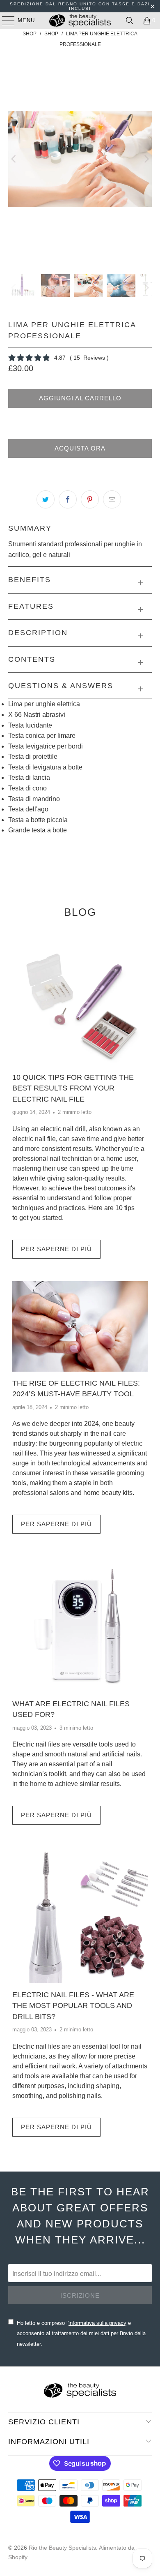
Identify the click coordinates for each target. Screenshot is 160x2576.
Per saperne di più (56, 1249)
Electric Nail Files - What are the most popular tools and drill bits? (73, 2006)
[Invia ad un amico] (112, 499)
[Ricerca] (130, 21)
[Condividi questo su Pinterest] (90, 499)
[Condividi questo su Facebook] (68, 499)
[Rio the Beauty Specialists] (80, 21)
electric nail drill (63, 1129)
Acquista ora (80, 448)
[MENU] (4, 21)
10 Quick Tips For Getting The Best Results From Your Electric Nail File (73, 1088)
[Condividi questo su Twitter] (46, 499)
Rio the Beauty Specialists (62, 2548)
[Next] (146, 159)
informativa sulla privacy (97, 2323)
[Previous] (14, 159)
